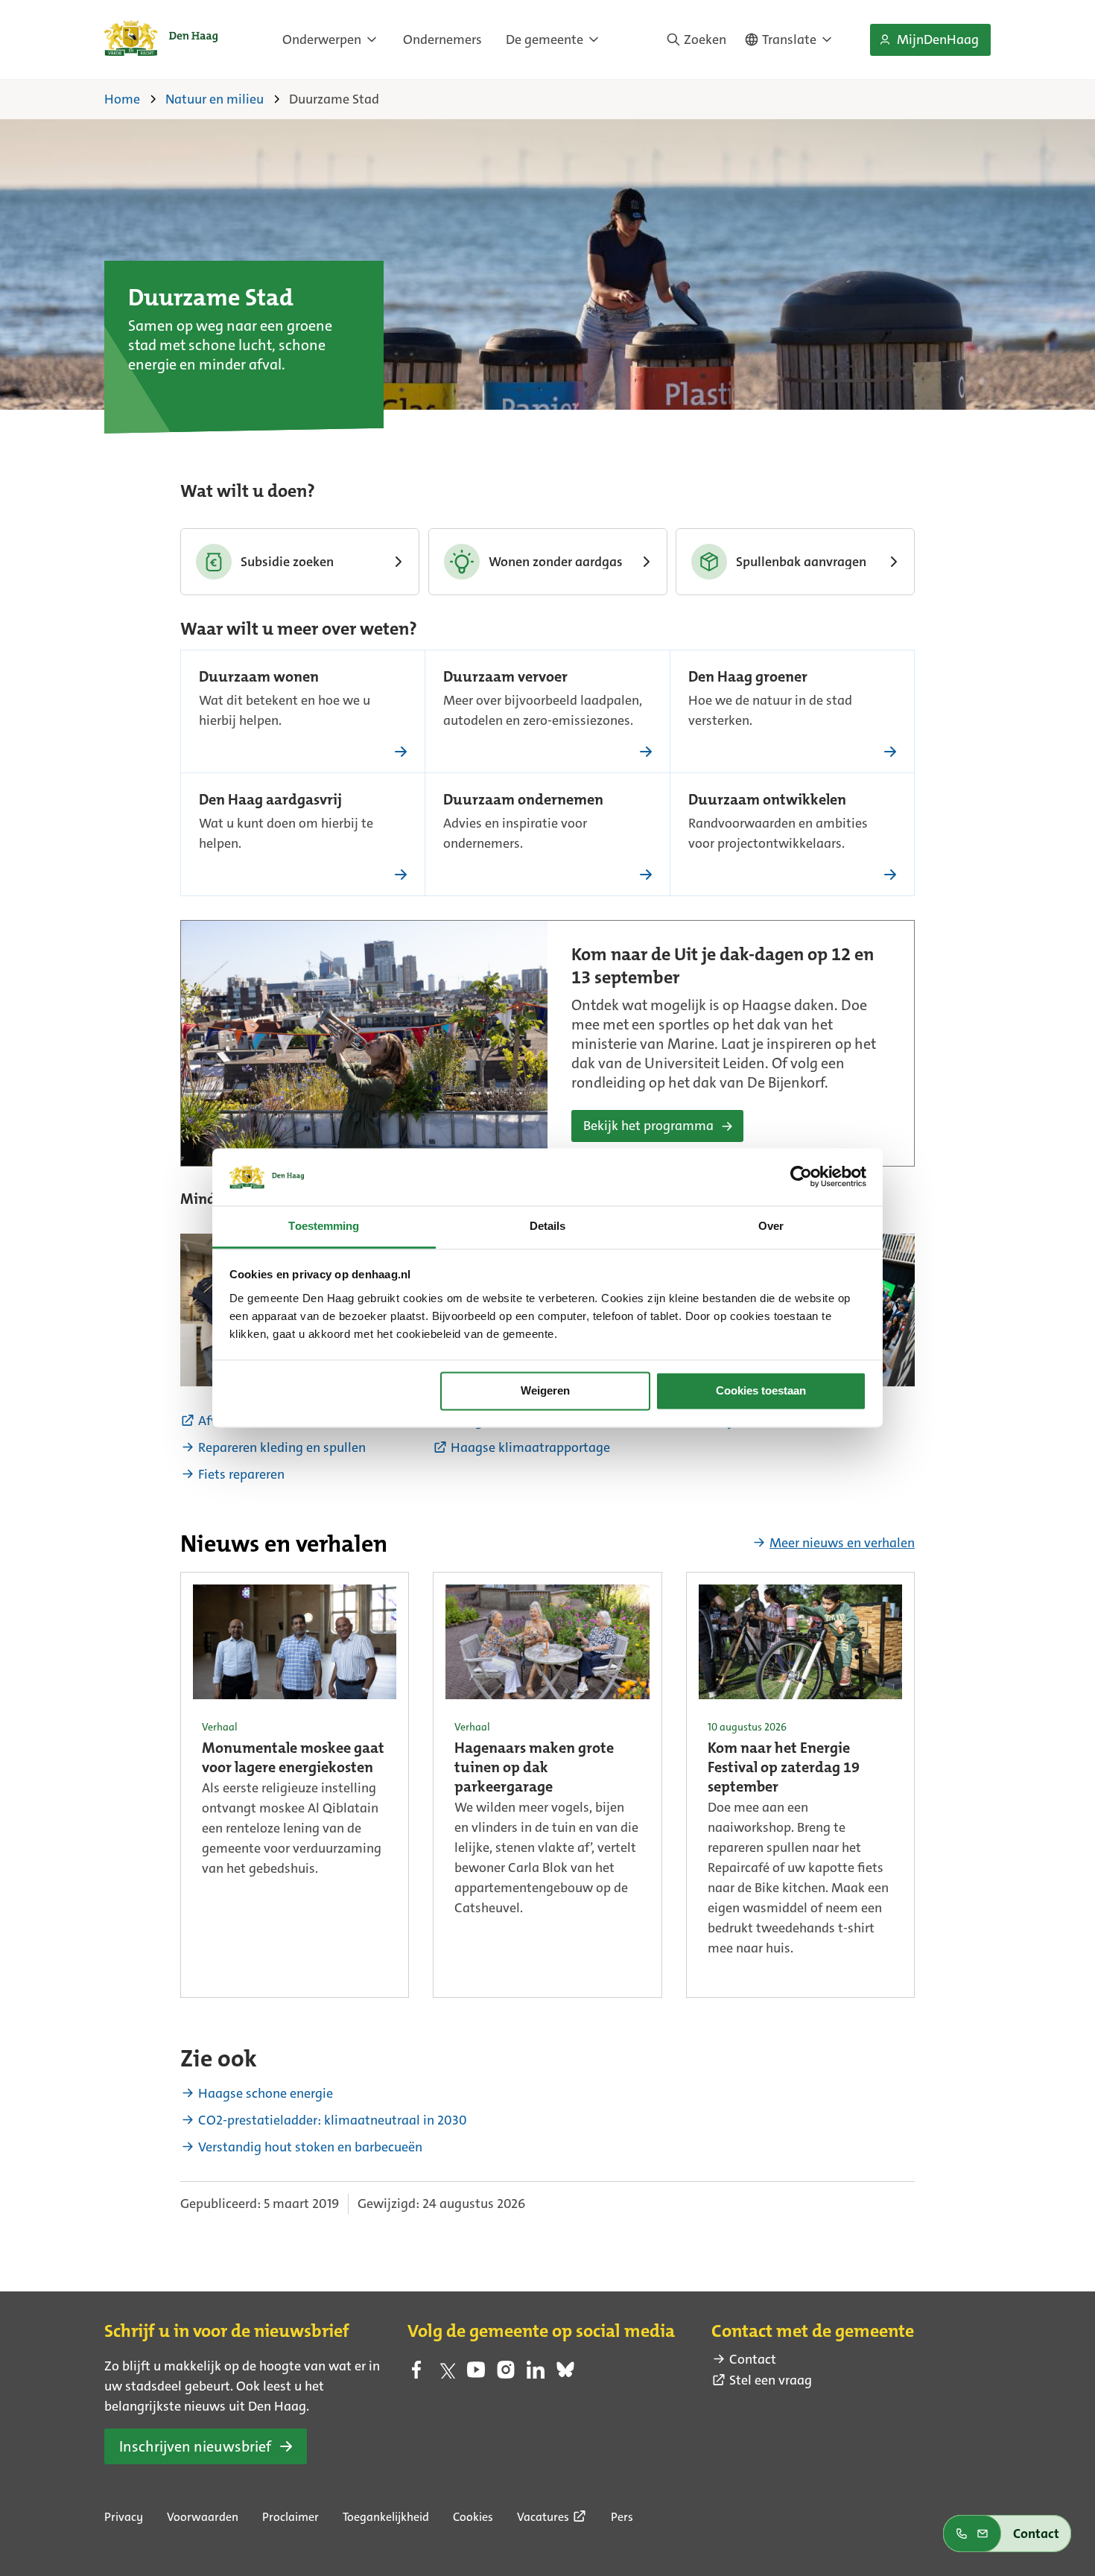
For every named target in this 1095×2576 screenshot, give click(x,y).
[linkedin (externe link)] (536, 2374)
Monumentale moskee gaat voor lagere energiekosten (293, 1759)
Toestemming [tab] (324, 1226)
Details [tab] (548, 1226)
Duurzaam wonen (259, 678)
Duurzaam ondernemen (523, 801)
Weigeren (545, 1391)
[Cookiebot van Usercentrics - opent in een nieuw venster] (801, 1177)
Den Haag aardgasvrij (270, 801)
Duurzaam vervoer (505, 678)
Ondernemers (442, 39)
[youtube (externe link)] (476, 2374)
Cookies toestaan (761, 1391)
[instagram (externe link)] (506, 2374)
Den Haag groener (748, 678)
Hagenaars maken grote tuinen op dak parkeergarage (534, 1768)
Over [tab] (771, 1226)
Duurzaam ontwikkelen (767, 801)
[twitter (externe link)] (446, 2374)
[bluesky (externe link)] (565, 2374)
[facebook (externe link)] (416, 2374)
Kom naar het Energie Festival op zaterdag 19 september (784, 1768)
